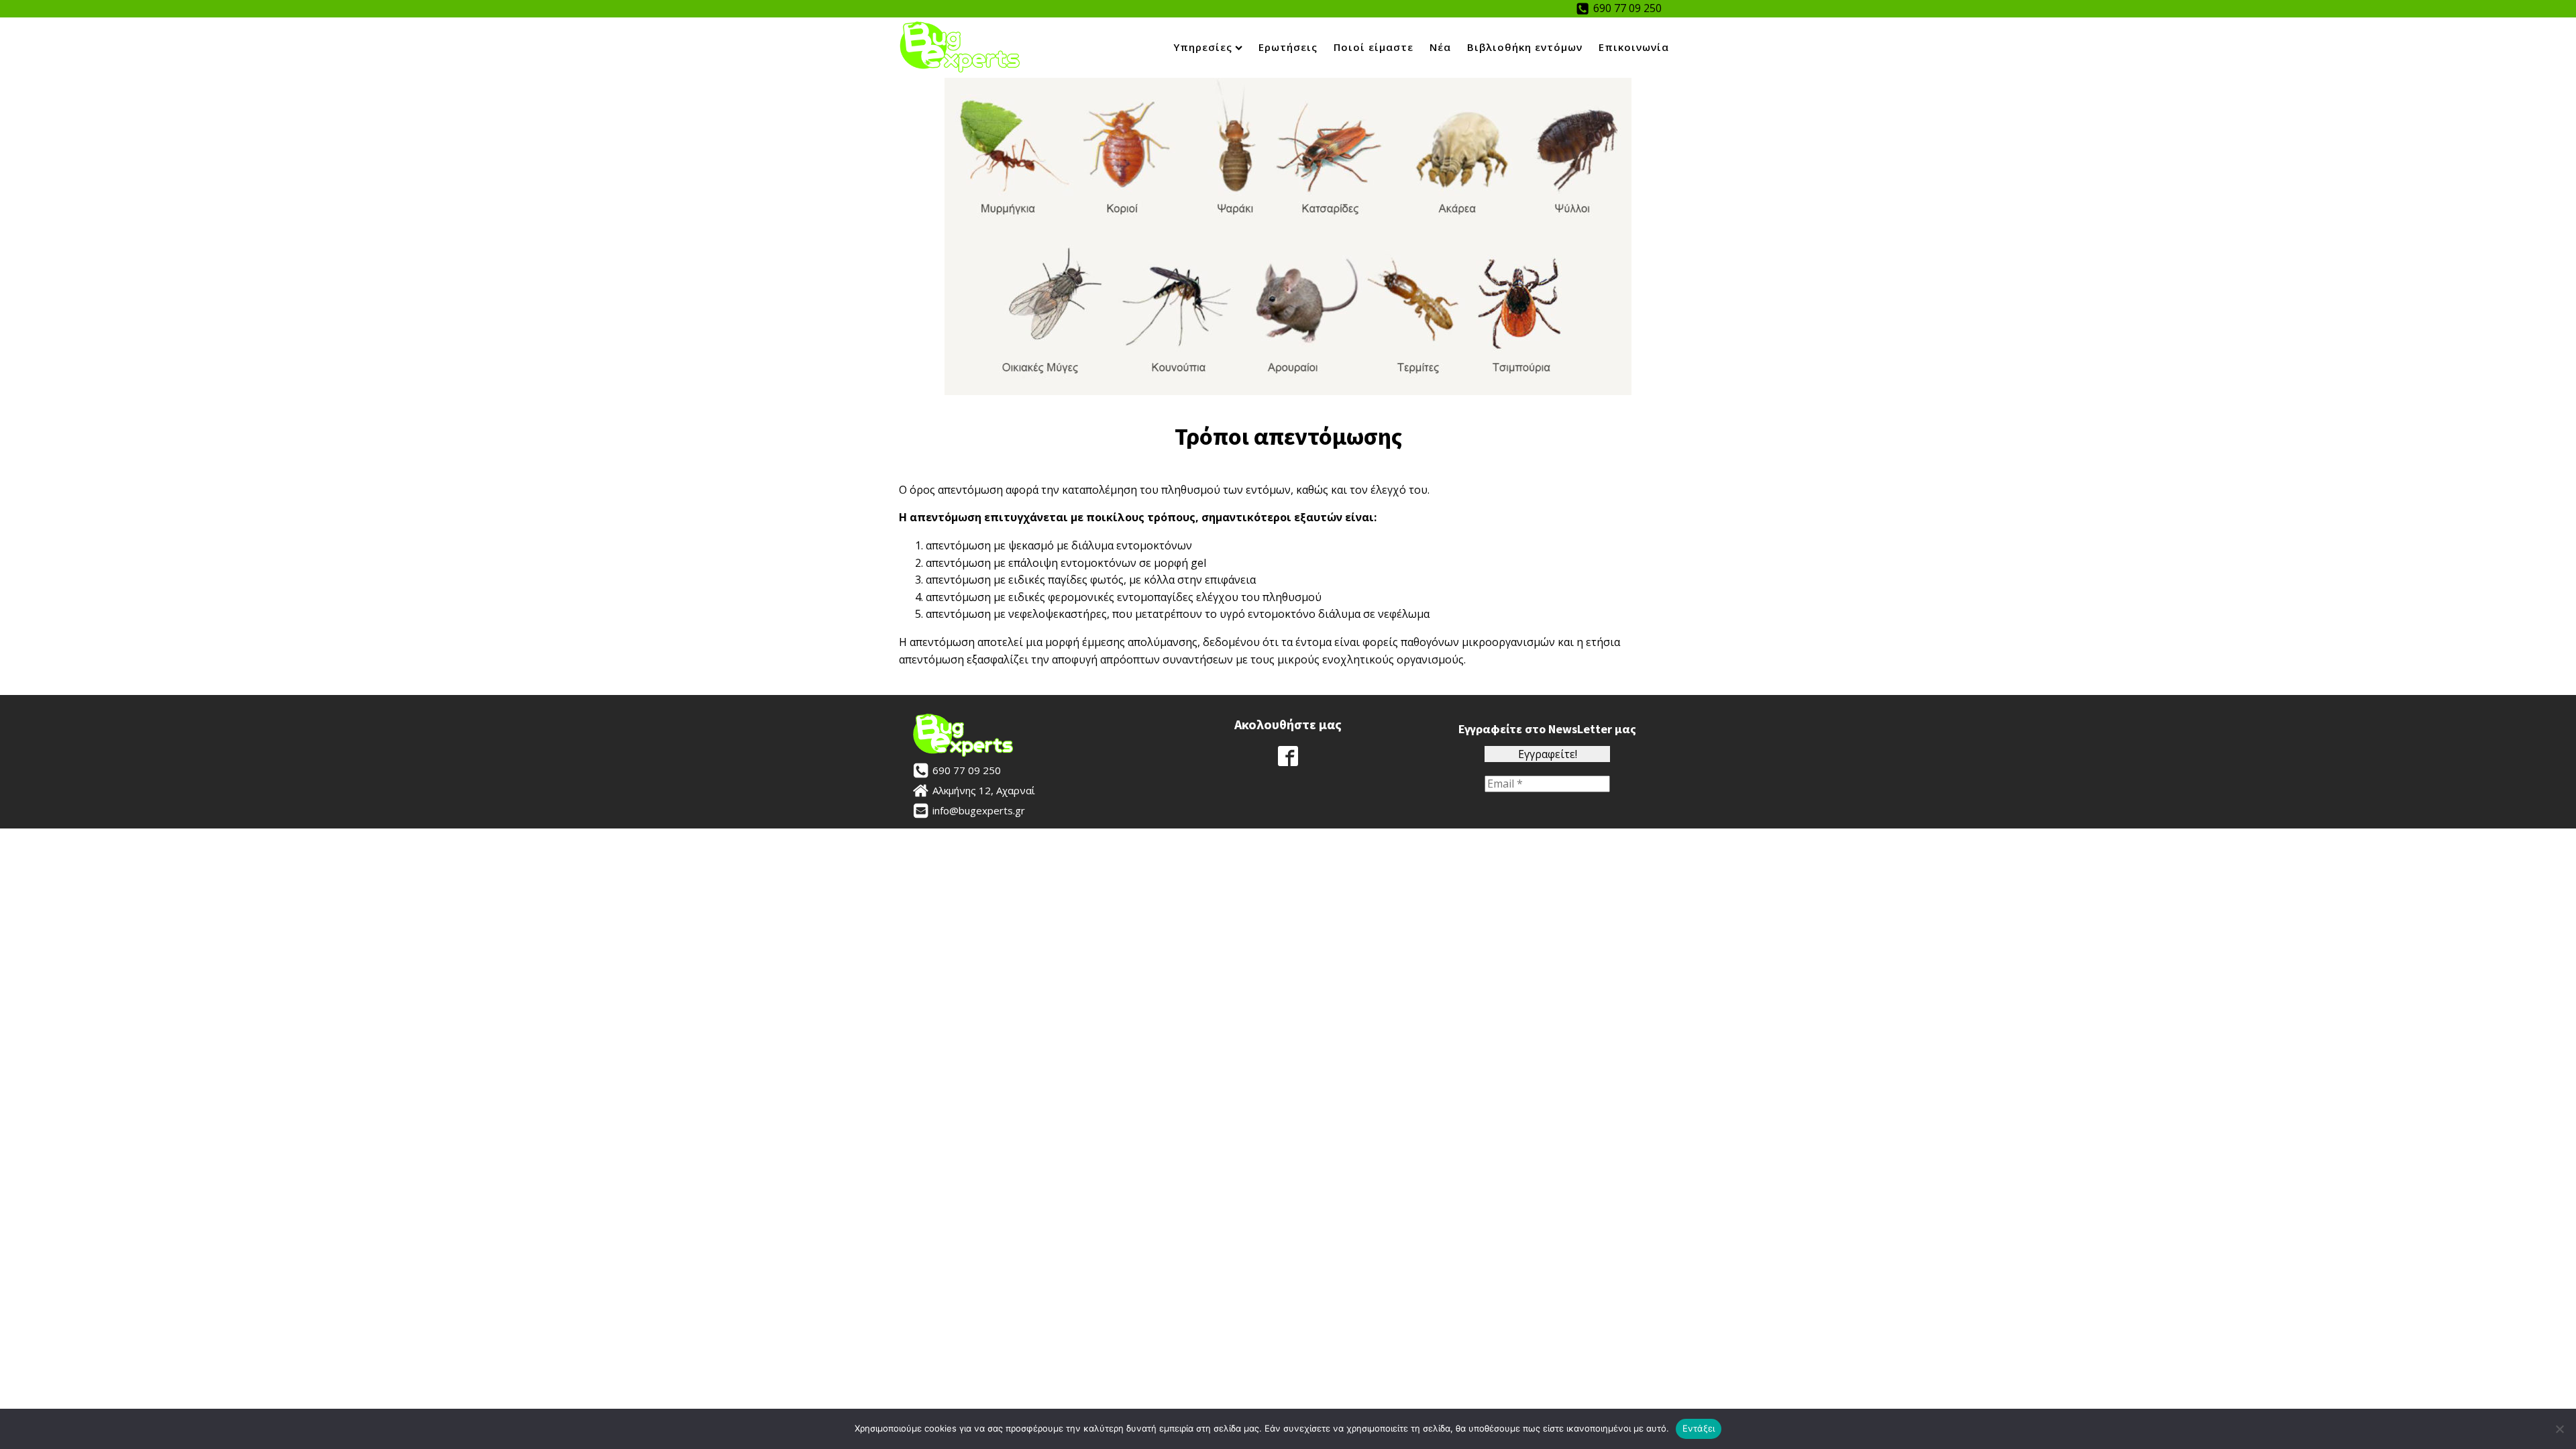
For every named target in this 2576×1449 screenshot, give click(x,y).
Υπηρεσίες (1203, 47)
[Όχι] (2559, 1429)
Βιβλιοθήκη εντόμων (1525, 47)
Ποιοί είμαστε (1374, 47)
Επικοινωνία (1634, 47)
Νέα (1440, 47)
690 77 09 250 (1627, 8)
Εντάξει (1699, 1428)
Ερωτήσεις (1288, 47)
